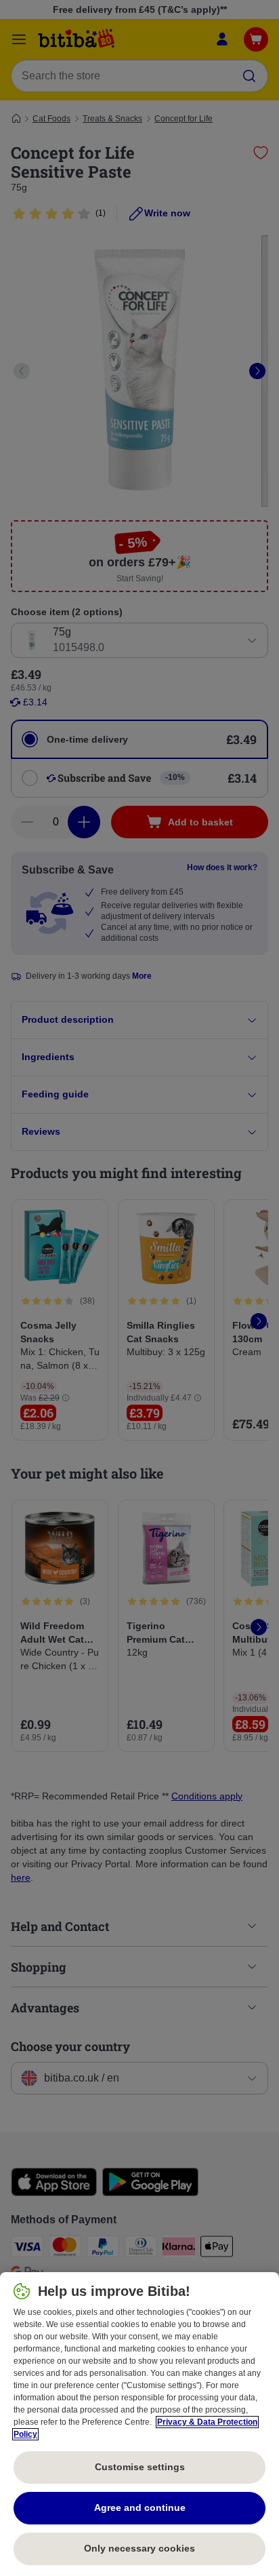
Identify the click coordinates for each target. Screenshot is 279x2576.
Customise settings (140, 2467)
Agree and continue (140, 2507)
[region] (139, 2424)
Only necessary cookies (139, 2548)
